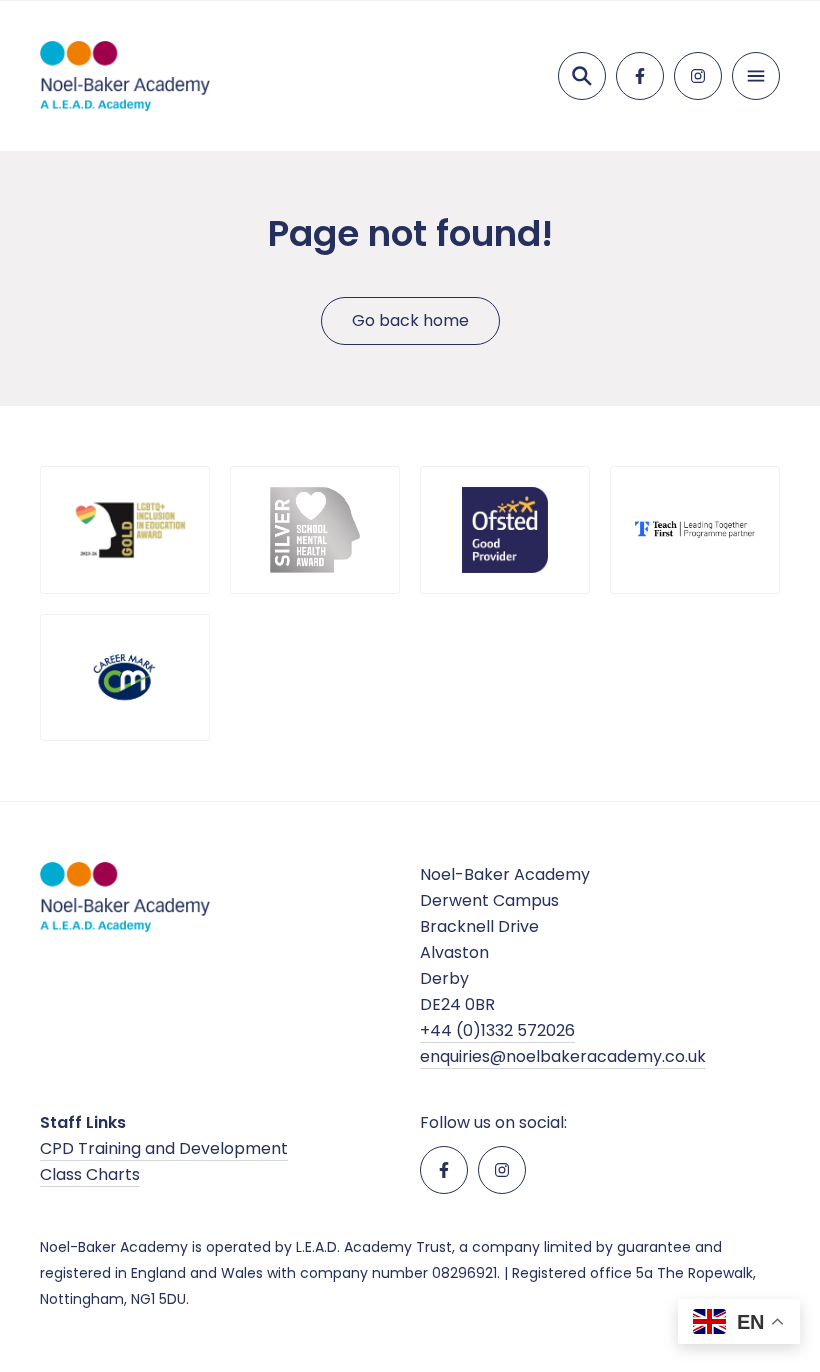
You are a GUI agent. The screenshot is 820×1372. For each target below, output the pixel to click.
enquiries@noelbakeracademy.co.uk (563, 1056)
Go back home (410, 320)
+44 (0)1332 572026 (497, 1030)
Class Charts (90, 1174)
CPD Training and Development (164, 1148)
